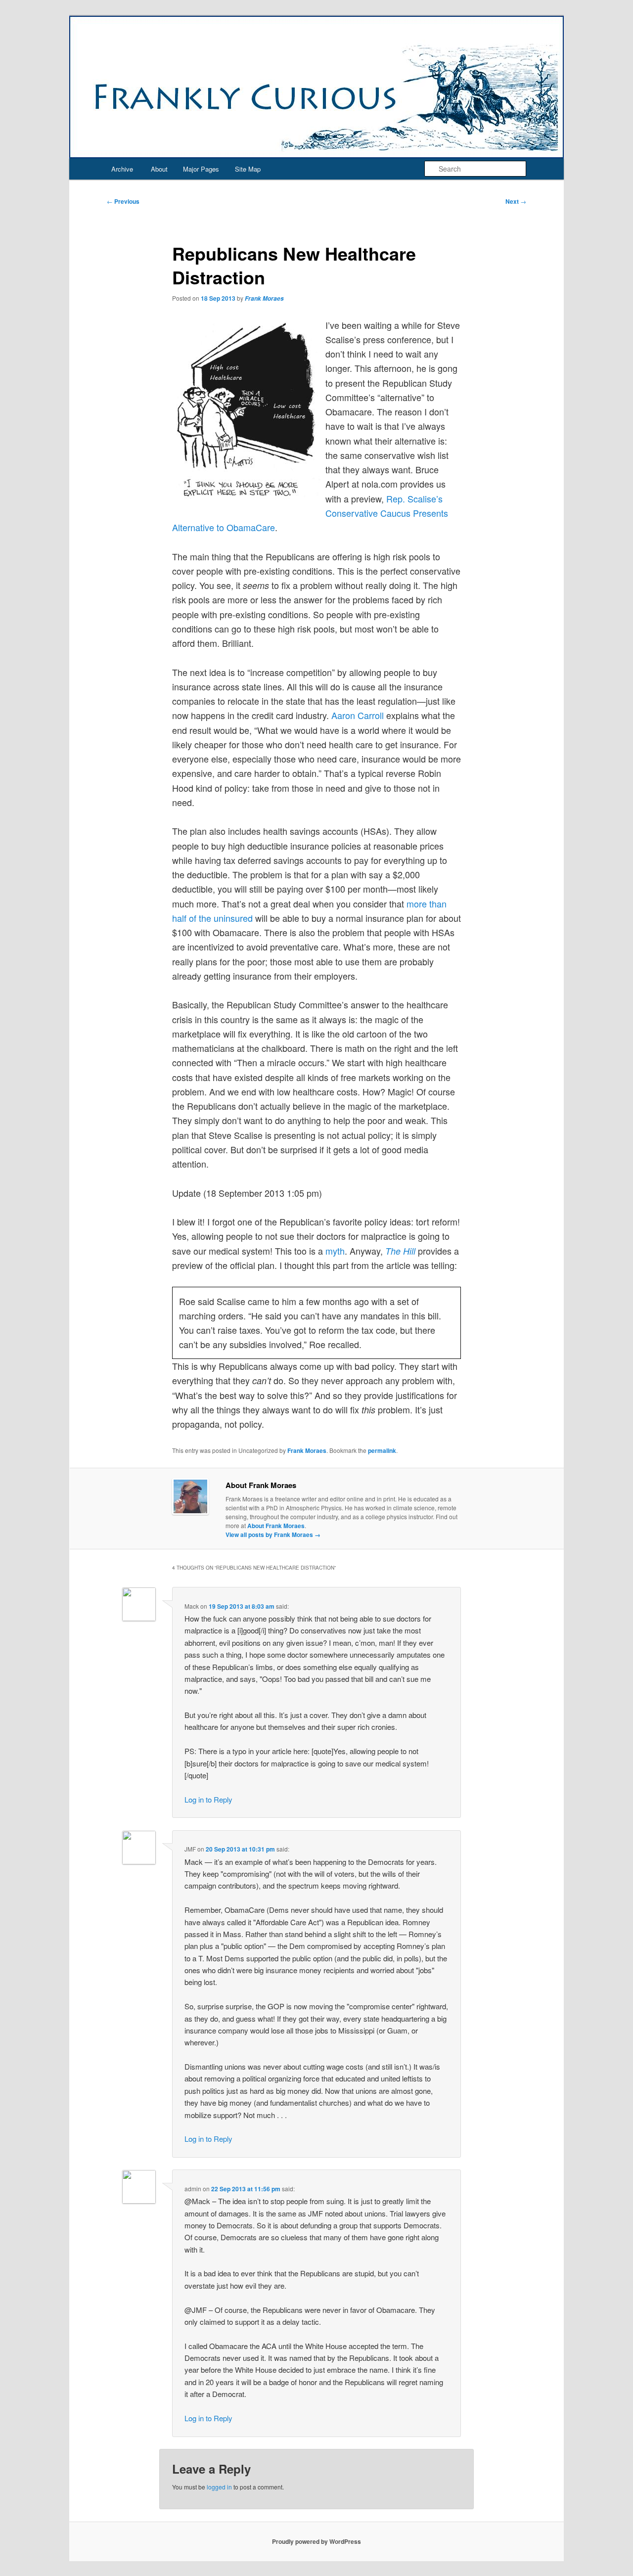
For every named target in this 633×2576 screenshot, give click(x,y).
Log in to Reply (208, 1799)
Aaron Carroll (358, 715)
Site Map (248, 169)
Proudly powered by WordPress (316, 2541)
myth (335, 1251)
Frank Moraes (264, 298)
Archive (122, 169)
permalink (382, 1450)
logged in (219, 2487)
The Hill (400, 1251)
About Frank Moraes (276, 1526)
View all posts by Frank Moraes (273, 1535)
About (159, 169)
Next (516, 201)
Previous (123, 201)
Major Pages (201, 169)
